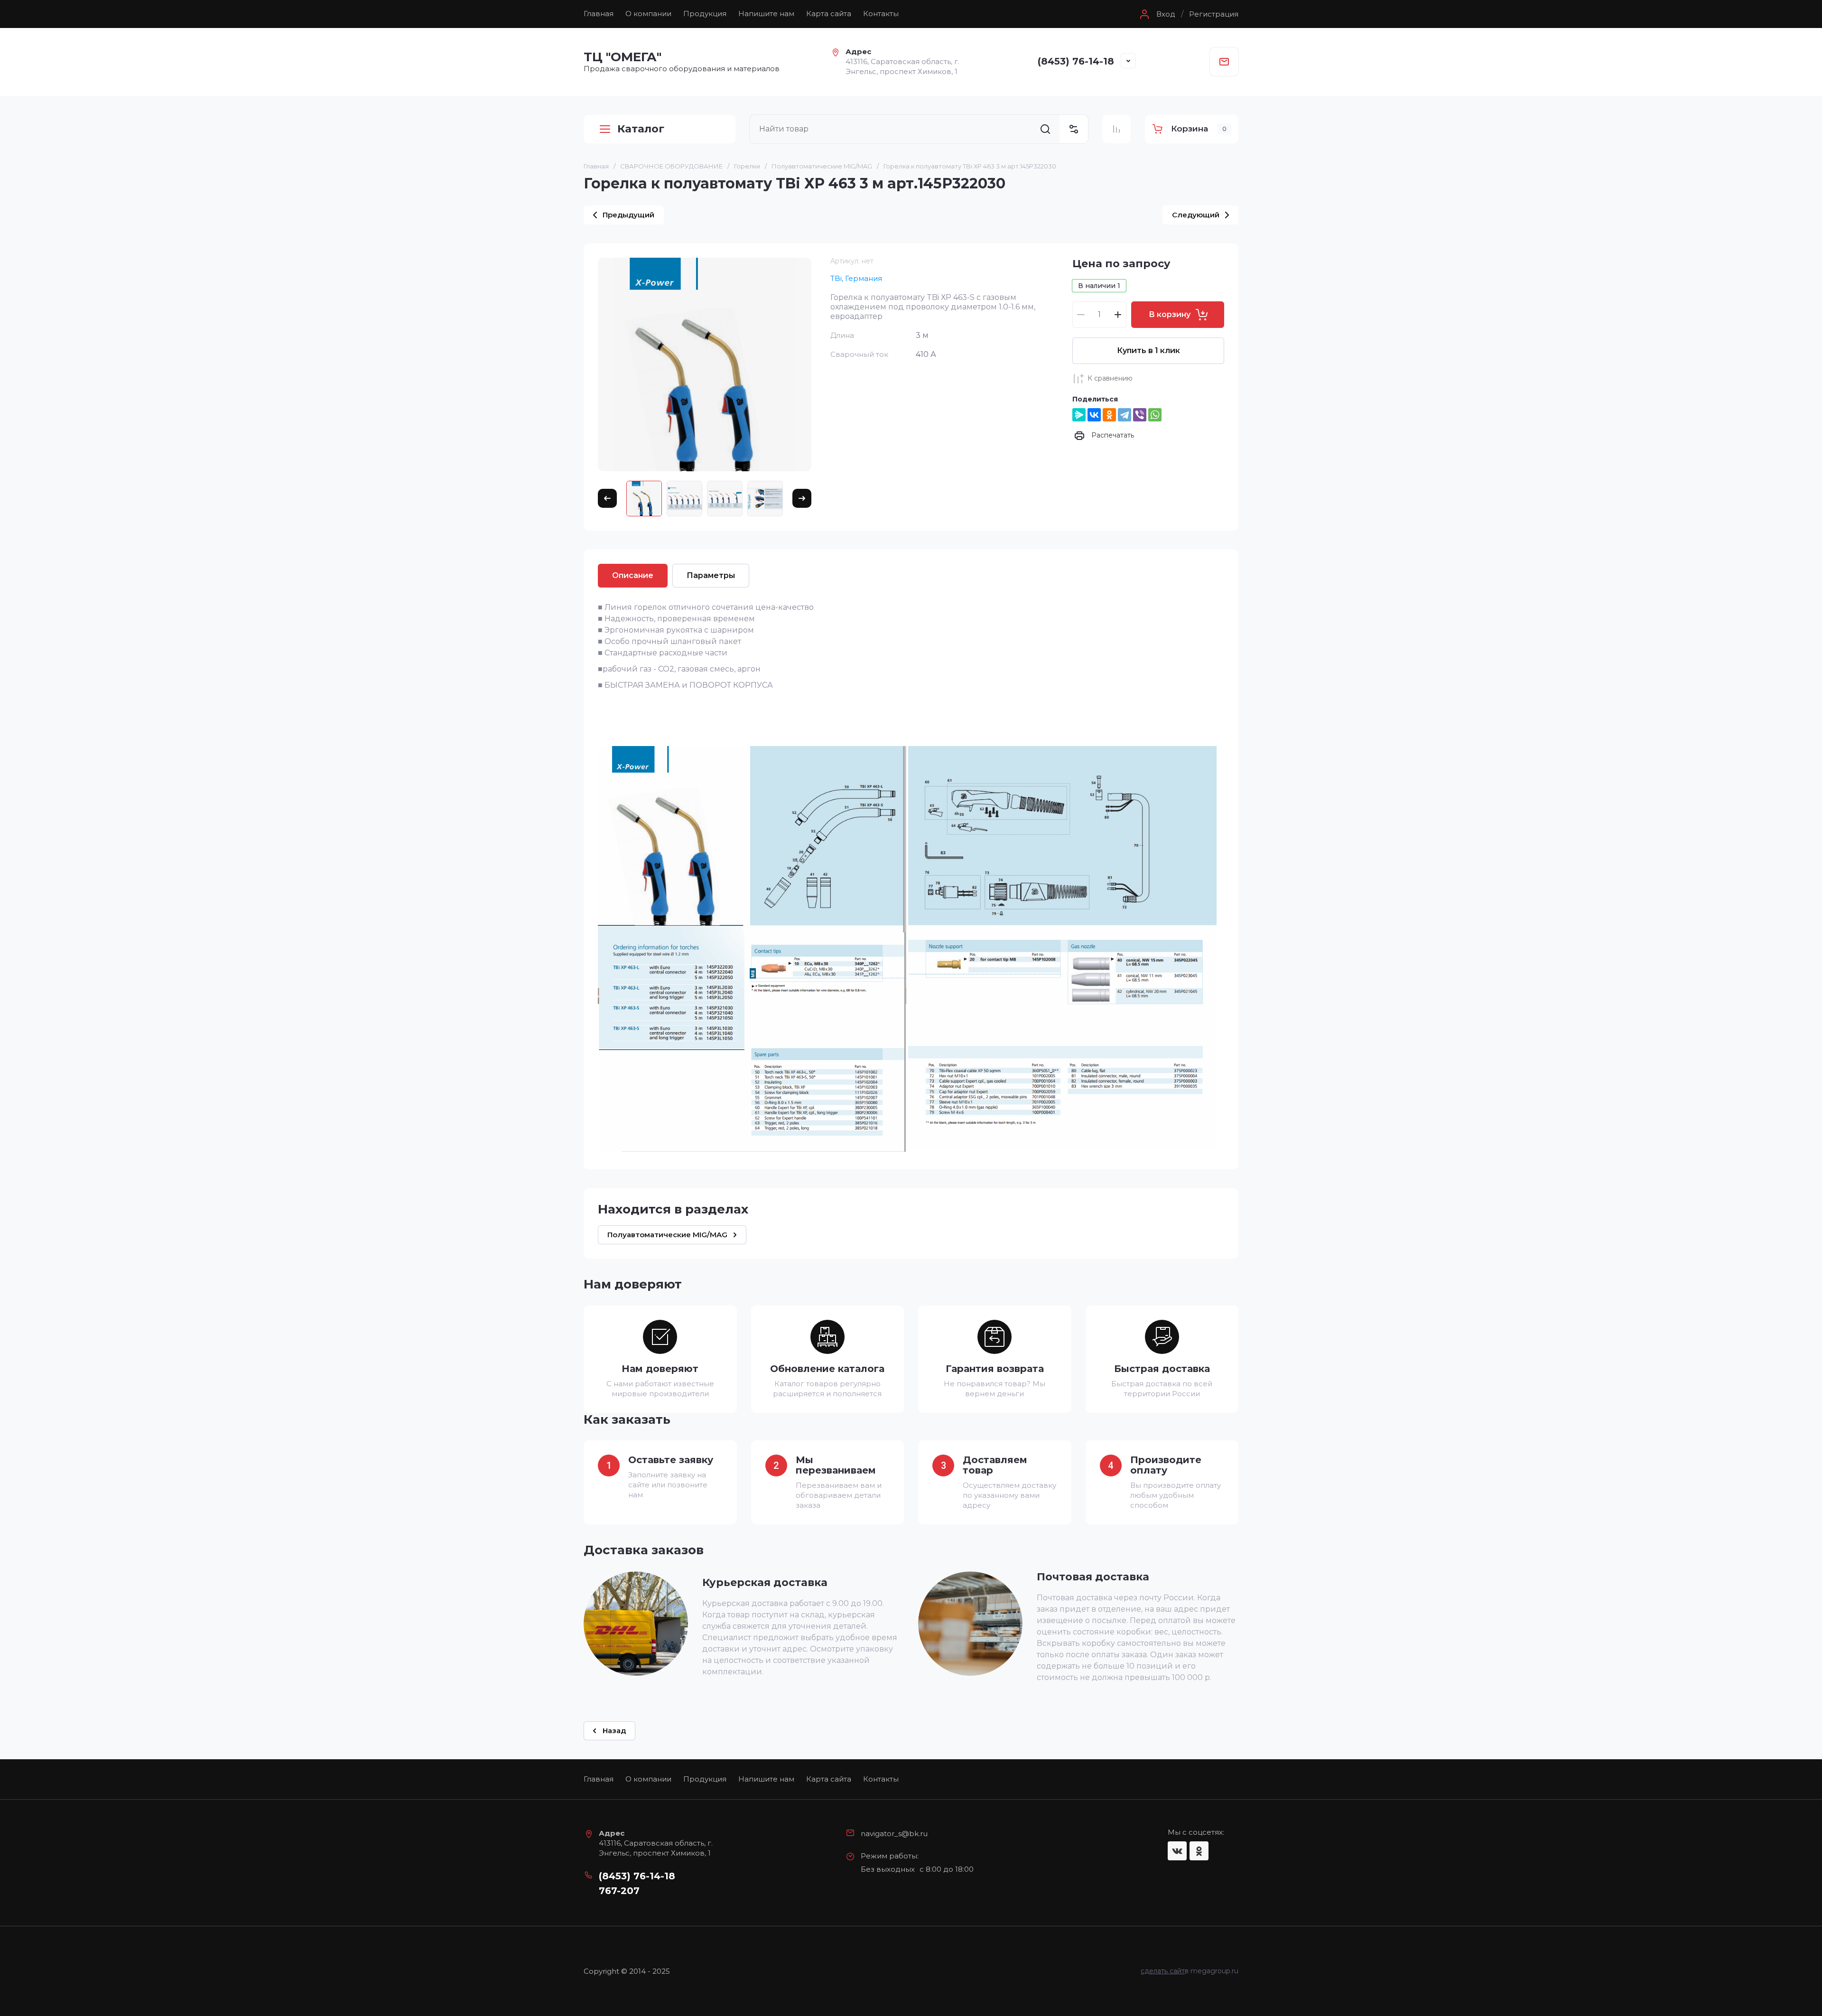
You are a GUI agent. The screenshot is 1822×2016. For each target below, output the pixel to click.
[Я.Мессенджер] (1079, 415)
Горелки (747, 166)
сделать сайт (1163, 1971)
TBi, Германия (856, 278)
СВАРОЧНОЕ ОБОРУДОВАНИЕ (671, 166)
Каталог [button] (641, 129)
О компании (648, 14)
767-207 (619, 1891)
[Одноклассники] (1109, 415)
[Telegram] (1125, 415)
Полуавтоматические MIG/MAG (822, 166)
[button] (1156, 14)
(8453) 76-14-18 (1076, 61)
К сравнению (1110, 378)
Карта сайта (829, 14)
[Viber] (1140, 415)
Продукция (705, 14)
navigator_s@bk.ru (894, 1834)
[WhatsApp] (1155, 415)
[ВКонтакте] (1094, 415)
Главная (599, 14)
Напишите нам (766, 14)
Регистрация (1214, 14)
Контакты (881, 14)
